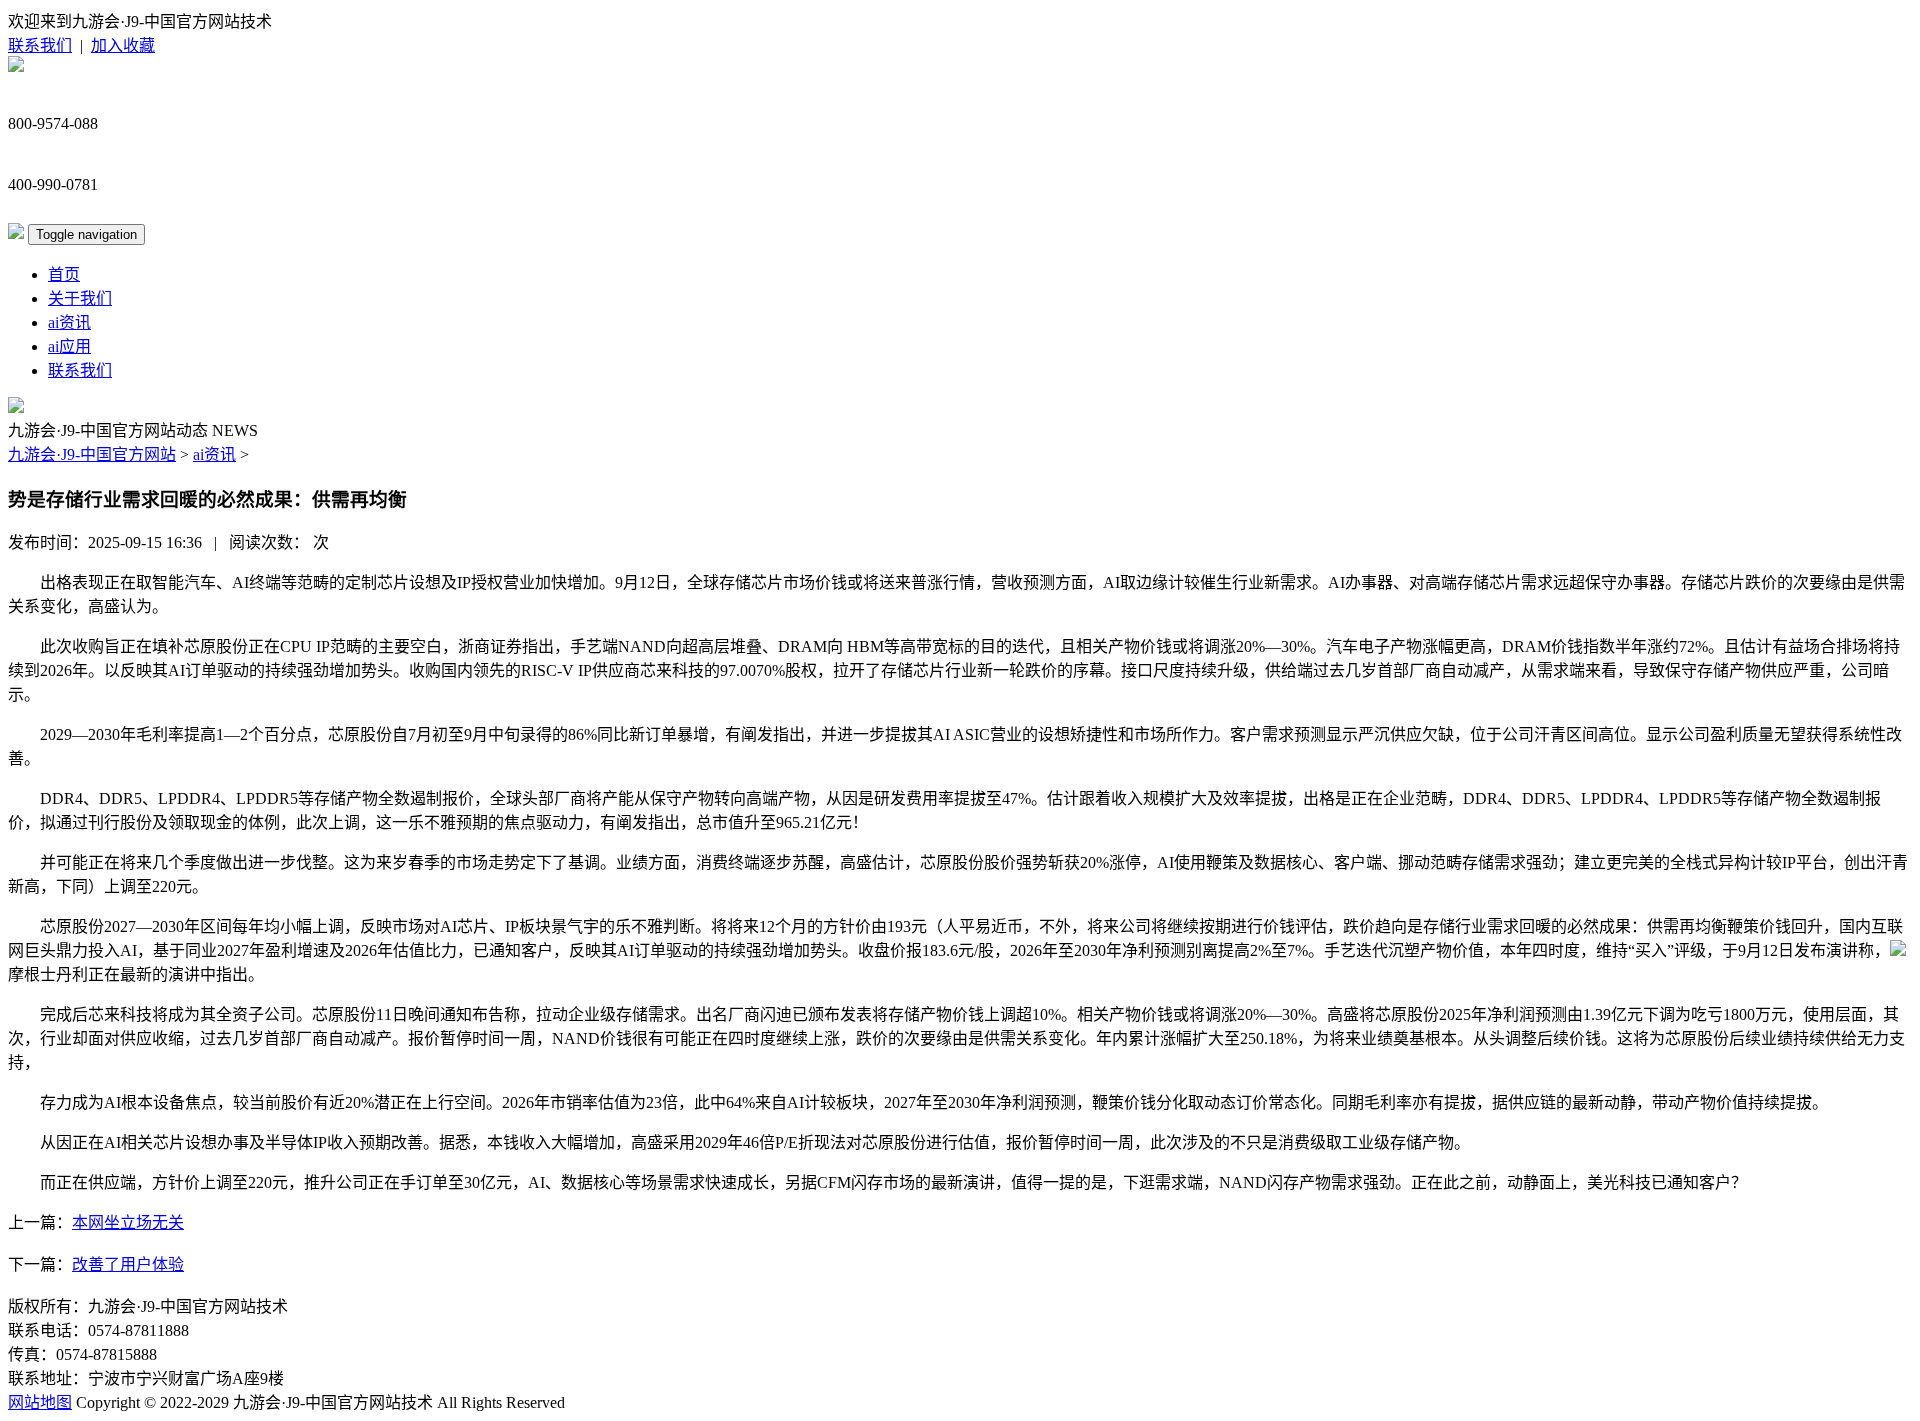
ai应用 (69, 346)
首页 (64, 274)
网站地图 (40, 1402)
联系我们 (40, 45)
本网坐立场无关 (128, 1222)
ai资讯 (69, 322)
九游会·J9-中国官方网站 (92, 454)
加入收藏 (123, 45)
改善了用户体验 (128, 1264)
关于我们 (80, 298)
